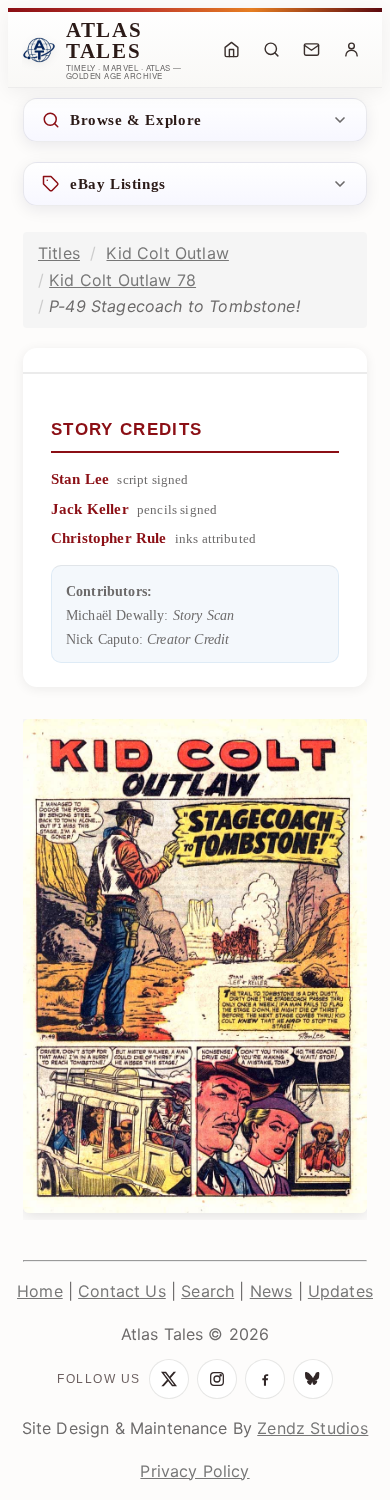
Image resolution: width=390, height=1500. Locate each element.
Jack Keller (90, 509)
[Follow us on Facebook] (265, 1379)
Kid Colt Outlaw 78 (122, 280)
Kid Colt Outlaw (167, 253)
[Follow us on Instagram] (217, 1379)
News (271, 1291)
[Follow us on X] (169, 1379)
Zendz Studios (312, 1428)
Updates (340, 1291)
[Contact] (311, 50)
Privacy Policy (194, 1471)
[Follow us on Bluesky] (313, 1379)
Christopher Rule (109, 538)
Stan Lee (80, 479)
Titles (59, 253)
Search (207, 1291)
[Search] (271, 50)
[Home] (231, 50)
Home (40, 1291)
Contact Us (122, 1291)
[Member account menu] (351, 50)
